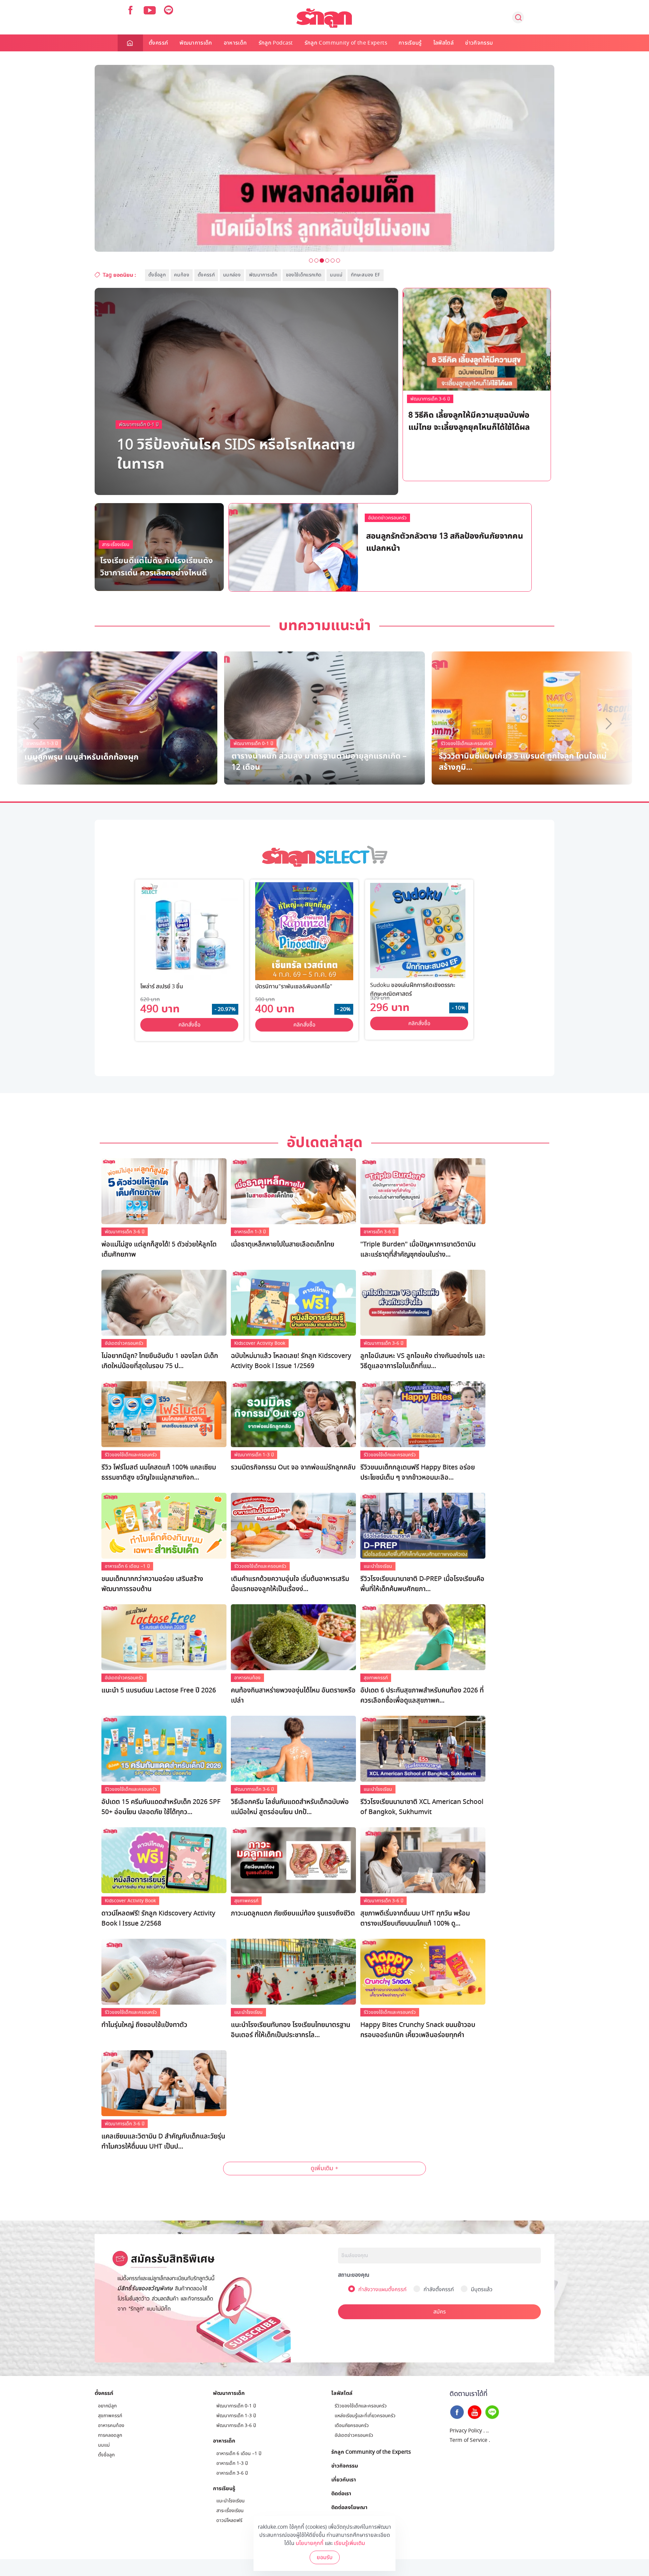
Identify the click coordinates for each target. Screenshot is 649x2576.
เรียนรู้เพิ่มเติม (350, 2543)
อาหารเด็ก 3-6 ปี (379, 1232)
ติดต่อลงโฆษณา (349, 2507)
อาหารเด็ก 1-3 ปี (250, 1232)
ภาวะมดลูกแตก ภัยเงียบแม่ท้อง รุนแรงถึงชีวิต (293, 1913)
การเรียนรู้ (410, 43)
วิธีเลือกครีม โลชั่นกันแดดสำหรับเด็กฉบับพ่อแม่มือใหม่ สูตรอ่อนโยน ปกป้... (290, 1807)
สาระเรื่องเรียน (116, 544)
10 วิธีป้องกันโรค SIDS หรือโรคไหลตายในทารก (236, 453)
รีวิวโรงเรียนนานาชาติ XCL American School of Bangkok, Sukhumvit (422, 1807)
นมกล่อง (232, 275)
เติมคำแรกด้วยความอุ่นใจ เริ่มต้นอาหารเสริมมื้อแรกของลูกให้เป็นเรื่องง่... (290, 1584)
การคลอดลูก (110, 2435)
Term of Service (468, 2440)
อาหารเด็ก (235, 43)
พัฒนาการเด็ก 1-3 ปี (413, 519)
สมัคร (440, 2312)
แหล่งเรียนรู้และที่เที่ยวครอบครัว (365, 2416)
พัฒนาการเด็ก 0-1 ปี (139, 425)
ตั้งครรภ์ (158, 43)
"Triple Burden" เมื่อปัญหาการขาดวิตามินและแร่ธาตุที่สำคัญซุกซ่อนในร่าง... (418, 1249)
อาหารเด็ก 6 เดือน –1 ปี (127, 1566)
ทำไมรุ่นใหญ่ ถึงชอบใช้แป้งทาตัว (144, 2025)
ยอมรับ (325, 2557)
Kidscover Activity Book (260, 1343)
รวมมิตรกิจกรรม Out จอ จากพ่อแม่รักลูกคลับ (293, 1467)
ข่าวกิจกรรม (479, 43)
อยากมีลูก (107, 2406)
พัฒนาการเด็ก (196, 43)
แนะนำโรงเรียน (378, 1566)
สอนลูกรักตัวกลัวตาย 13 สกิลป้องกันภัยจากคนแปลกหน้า (445, 541)
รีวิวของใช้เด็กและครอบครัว (467, 744)
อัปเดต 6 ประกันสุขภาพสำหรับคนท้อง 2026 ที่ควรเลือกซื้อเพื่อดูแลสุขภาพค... (422, 1695)
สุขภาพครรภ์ (376, 1678)
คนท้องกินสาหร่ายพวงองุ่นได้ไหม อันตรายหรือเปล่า (293, 1695)
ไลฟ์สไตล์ (443, 43)
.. (487, 2431)
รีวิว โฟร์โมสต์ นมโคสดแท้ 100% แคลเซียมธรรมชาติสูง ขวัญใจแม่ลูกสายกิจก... (159, 1472)
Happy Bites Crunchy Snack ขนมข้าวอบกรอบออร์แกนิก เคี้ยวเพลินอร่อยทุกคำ (418, 2030)
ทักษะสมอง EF (366, 275)
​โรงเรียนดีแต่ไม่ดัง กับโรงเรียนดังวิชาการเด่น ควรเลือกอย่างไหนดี (157, 566)
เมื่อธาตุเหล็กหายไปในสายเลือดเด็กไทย (283, 1244)
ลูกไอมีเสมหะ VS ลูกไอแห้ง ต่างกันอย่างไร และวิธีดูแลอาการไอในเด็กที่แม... (423, 1361)
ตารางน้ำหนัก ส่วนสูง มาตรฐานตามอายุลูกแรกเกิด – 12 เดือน (319, 761)
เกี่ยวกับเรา (344, 2479)
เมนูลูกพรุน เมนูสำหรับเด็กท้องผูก (81, 756)
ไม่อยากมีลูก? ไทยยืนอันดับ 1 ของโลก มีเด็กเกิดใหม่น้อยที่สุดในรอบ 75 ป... (160, 1361)
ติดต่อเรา (341, 2493)
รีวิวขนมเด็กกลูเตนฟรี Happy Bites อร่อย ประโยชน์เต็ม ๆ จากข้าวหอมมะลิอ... (418, 1472)
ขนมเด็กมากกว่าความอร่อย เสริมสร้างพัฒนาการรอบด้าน (152, 1584)
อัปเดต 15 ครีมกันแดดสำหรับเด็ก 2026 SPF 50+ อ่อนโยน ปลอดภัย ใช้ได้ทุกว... (161, 1807)
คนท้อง (182, 275)
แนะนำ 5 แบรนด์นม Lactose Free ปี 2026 (159, 1690)
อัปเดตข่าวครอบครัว (387, 518)
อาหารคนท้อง (247, 1678)
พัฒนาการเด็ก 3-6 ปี (430, 399)
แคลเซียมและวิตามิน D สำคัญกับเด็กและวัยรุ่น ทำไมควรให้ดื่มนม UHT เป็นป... (163, 2141)
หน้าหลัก (130, 43)
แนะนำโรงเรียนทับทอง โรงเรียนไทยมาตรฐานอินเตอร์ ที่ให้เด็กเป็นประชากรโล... (291, 2030)
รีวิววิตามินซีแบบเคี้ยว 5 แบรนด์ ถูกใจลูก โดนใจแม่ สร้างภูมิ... (523, 761)
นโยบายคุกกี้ (310, 2543)
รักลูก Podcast (276, 43)
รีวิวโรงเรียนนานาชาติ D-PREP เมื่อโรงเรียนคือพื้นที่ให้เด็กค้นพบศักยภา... (422, 1584)
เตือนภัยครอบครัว (352, 2425)
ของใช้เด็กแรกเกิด (304, 275)
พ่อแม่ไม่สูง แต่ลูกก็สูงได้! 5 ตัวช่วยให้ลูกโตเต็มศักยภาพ (159, 1249)
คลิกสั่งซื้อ (189, 1025)
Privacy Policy (466, 2431)
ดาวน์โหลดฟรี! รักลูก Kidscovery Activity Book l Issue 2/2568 (158, 1918)
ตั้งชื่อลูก (157, 275)
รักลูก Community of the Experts (346, 43)
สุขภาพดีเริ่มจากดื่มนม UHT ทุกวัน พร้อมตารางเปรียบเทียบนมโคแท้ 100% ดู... (415, 1918)
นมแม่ (336, 275)
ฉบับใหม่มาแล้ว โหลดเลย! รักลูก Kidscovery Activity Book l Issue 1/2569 (291, 1361)
